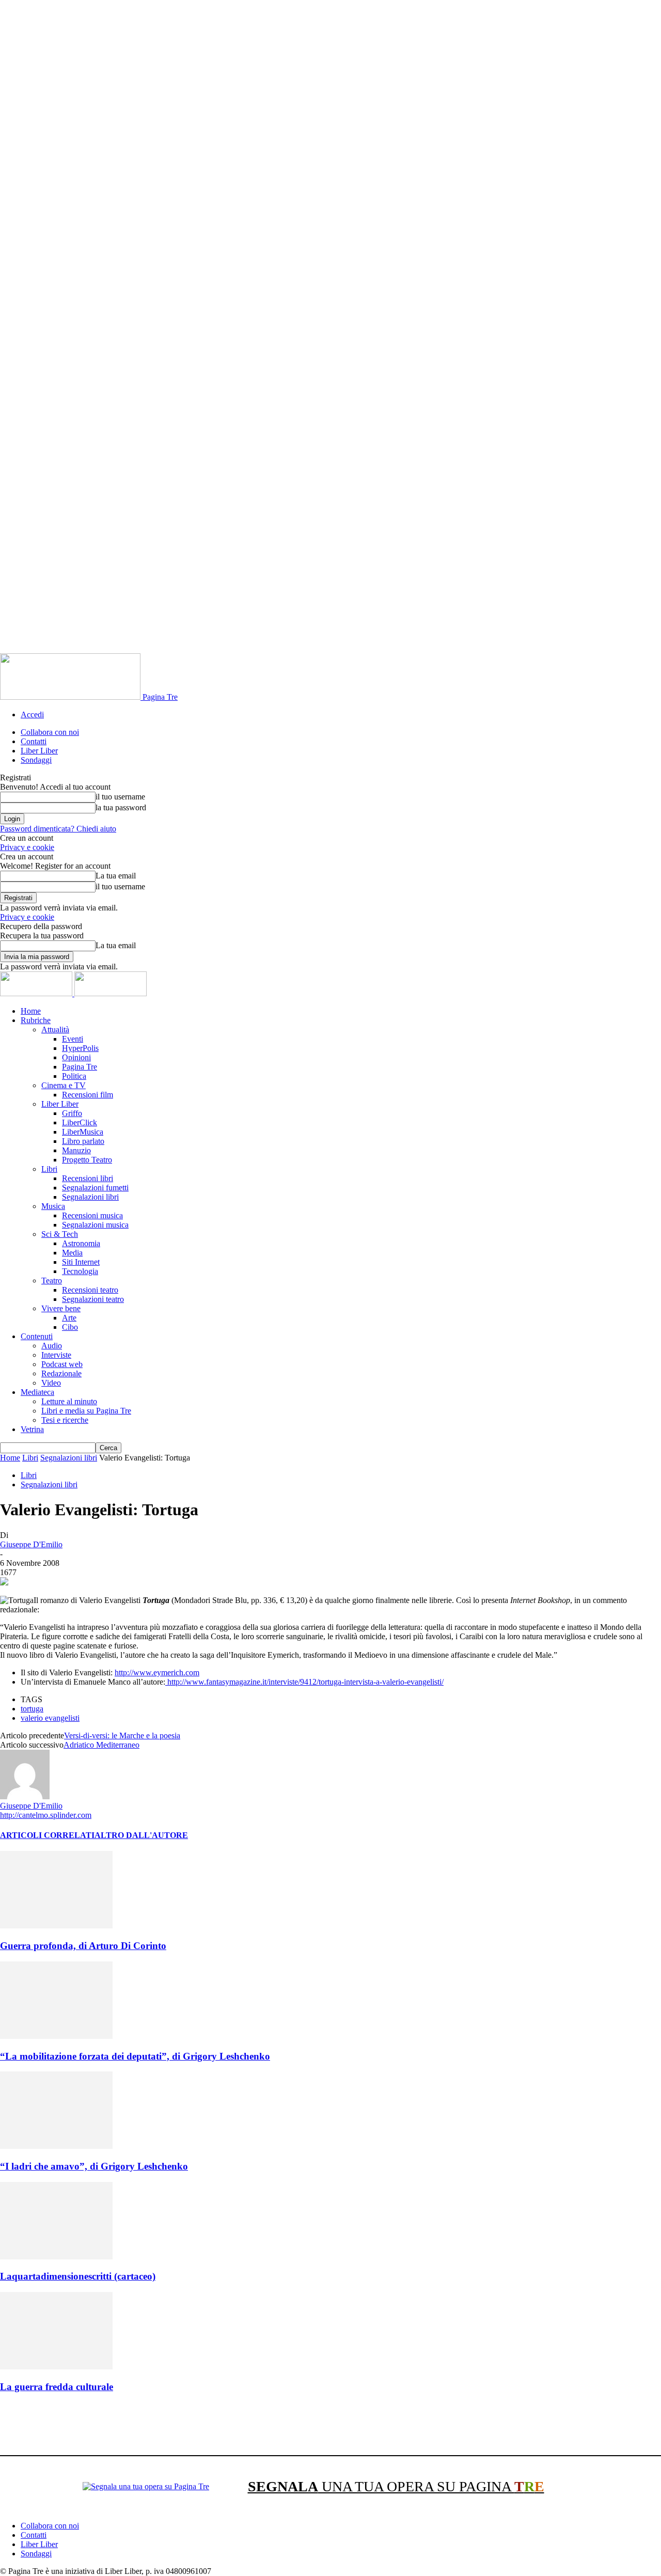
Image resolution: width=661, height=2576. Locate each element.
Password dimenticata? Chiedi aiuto (58, 829)
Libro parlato (83, 1141)
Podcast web (62, 1364)
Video (51, 1383)
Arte (69, 1318)
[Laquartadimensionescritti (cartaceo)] (56, 2257)
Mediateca (37, 1392)
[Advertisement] (188, 2426)
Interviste (56, 1355)
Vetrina (32, 1429)
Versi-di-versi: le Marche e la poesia (122, 1735)
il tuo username (120, 797)
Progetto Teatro (87, 1160)
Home (31, 1011)
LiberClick (80, 1122)
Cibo (70, 1327)
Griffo (72, 1113)
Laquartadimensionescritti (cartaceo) (78, 2276)
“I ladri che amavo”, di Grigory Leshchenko (94, 2166)
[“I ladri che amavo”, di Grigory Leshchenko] (56, 2146)
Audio (52, 1346)
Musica (53, 1206)
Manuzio (76, 1150)
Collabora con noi (50, 732)
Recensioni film (88, 1095)
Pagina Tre (80, 1067)
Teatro (52, 1281)
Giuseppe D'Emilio (31, 1544)
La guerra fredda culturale (57, 2387)
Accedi (32, 714)
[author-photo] (25, 1796)
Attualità (55, 1030)
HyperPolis (80, 1048)
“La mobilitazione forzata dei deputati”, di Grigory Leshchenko (135, 2056)
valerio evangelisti (50, 1718)
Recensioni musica (92, 1215)
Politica (74, 1076)
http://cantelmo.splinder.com (46, 1815)
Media (72, 1253)
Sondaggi (36, 760)
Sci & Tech (60, 1234)
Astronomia (81, 1243)
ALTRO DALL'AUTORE (141, 1835)
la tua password (121, 807)
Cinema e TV (64, 1085)
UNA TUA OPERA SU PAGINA (396, 2486)
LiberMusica (83, 1132)
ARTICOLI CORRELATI (47, 1835)
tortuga (32, 1709)
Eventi (73, 1039)
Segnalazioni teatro (93, 1299)
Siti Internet (81, 1262)
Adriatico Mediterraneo (101, 1745)
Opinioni (76, 1057)
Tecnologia (80, 1271)
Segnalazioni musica (95, 1225)
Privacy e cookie (27, 847)
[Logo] (37, 993)
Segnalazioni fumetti (95, 1188)
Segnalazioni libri (90, 1197)
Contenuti (37, 1336)
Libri (49, 1169)
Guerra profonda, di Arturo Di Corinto (83, 1946)
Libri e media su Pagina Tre (86, 1411)
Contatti (34, 741)
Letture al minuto (69, 1401)
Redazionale (61, 1373)
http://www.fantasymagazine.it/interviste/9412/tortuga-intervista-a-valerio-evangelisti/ (304, 1682)
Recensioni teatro (90, 1290)
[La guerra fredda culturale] (56, 2367)
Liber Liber (39, 751)
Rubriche (36, 1020)
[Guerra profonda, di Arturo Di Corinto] (56, 1926)
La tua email (116, 876)
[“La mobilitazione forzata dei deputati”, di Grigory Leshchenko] (56, 2036)
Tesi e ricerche (65, 1420)
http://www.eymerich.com (157, 1672)
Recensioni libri (88, 1178)
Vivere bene (61, 1308)
